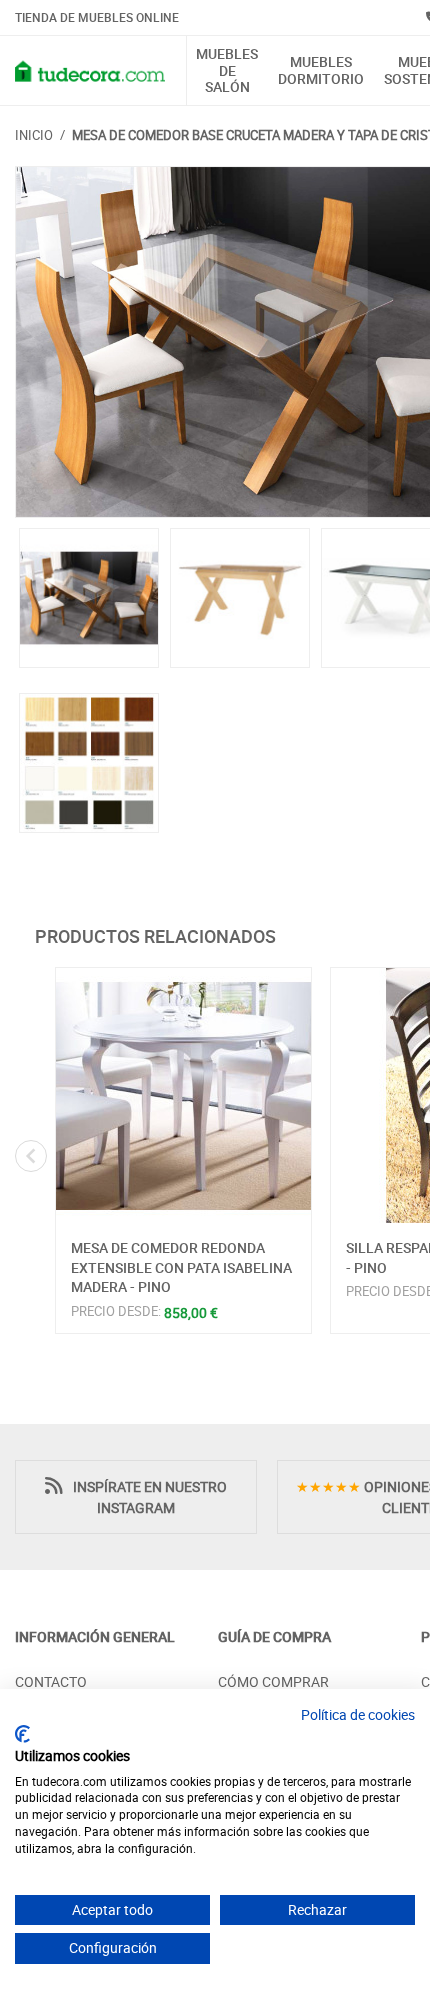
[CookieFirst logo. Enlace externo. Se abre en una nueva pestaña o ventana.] (22, 1734)
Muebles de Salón (227, 71)
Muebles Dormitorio (321, 71)
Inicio (34, 135)
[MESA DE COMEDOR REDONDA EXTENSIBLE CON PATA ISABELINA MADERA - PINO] (183, 1095)
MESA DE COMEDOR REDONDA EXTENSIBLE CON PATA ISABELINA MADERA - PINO (181, 1267)
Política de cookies (358, 1714)
